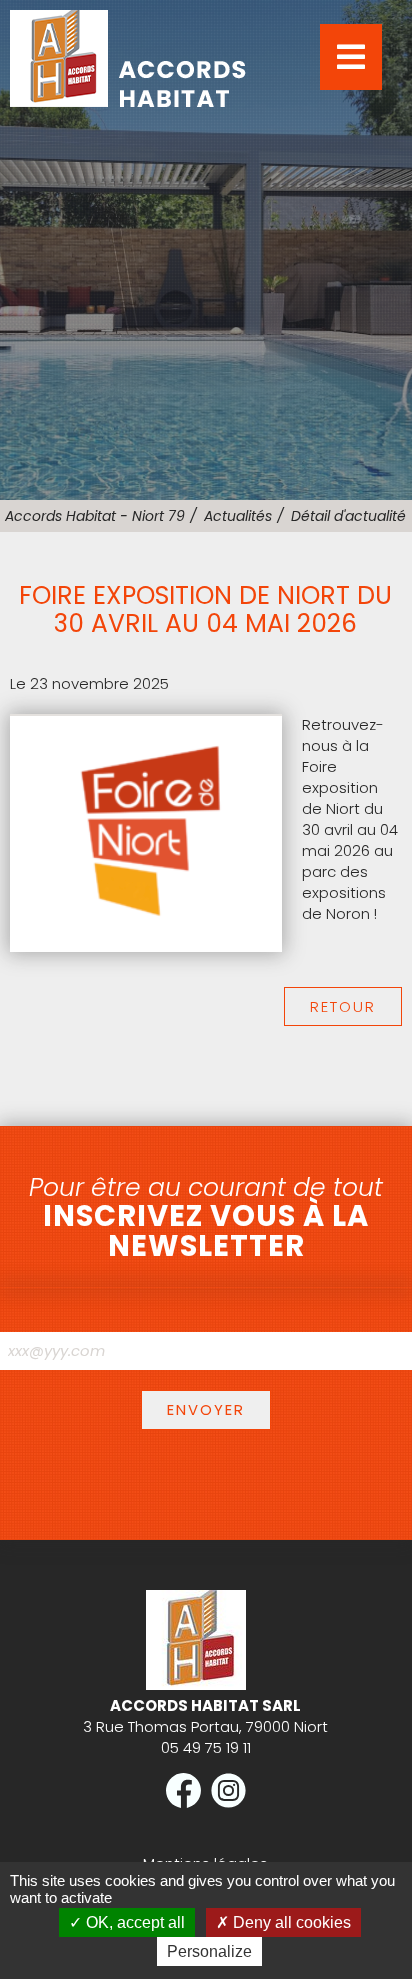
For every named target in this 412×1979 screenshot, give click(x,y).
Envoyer (206, 1409)
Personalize (209, 1951)
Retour (343, 1006)
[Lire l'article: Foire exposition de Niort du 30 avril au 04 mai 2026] (146, 946)
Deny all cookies (290, 1922)
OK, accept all (133, 1922)
